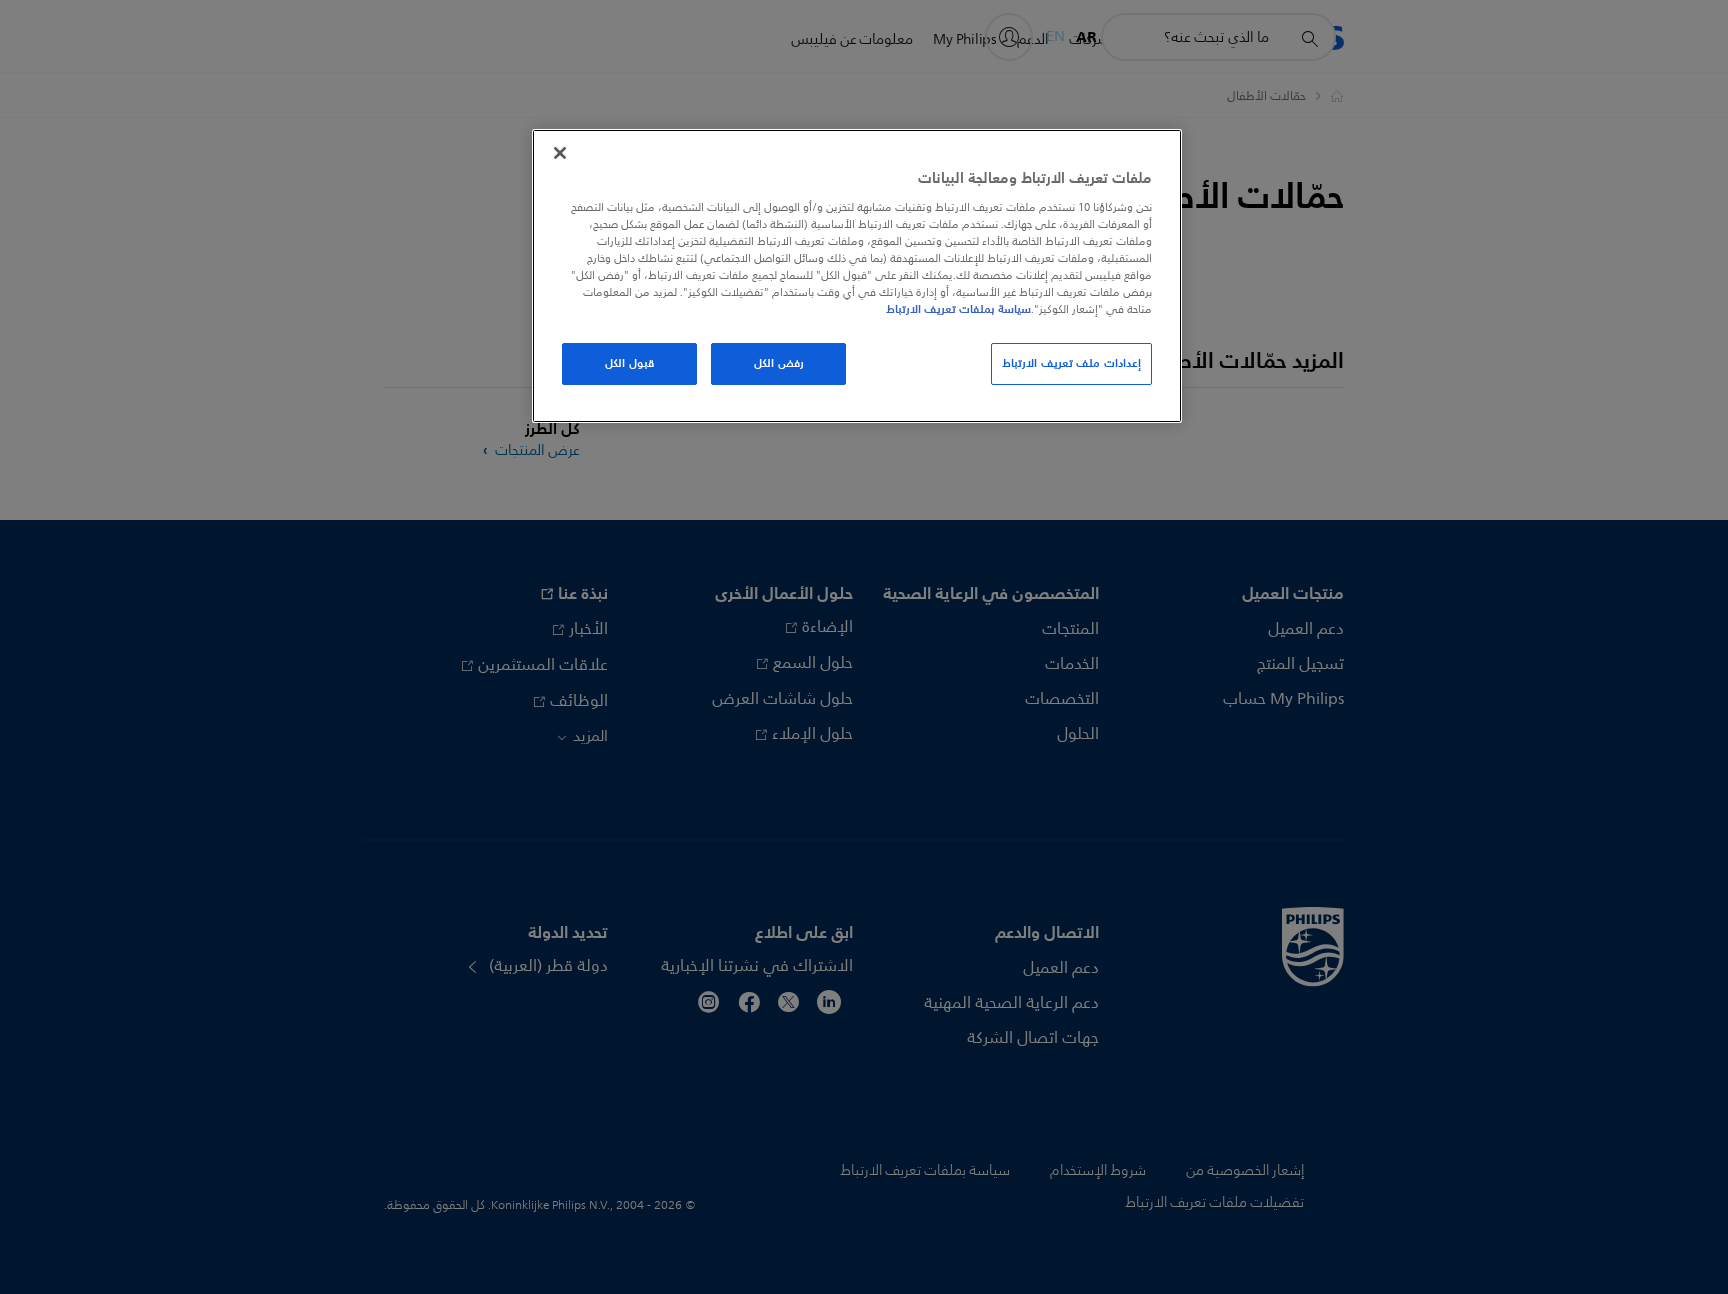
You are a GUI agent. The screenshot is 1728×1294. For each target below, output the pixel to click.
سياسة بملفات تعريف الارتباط (958, 309)
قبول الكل (629, 363)
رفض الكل (779, 363)
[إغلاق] (560, 153)
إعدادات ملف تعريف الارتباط (1071, 363)
